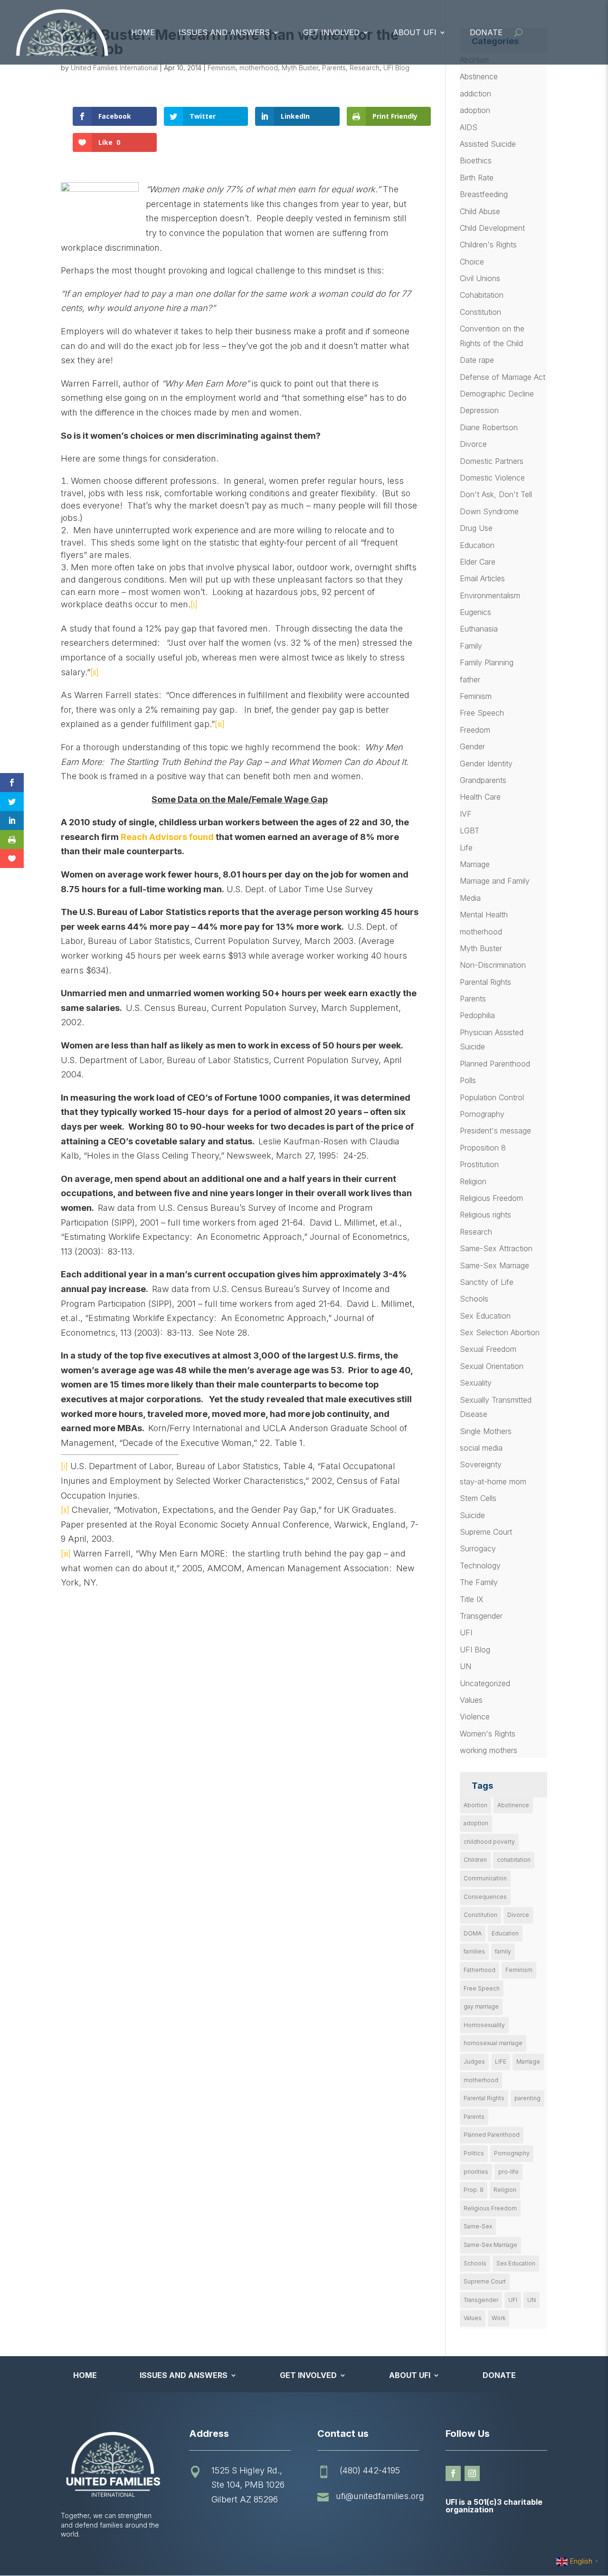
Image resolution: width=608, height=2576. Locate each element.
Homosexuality (484, 2025)
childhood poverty (489, 1842)
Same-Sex (478, 2226)
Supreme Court (486, 1532)
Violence (475, 1717)
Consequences (485, 1897)
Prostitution (479, 1164)
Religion (473, 1181)
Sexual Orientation (492, 1366)
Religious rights (485, 1215)
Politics (474, 2153)
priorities (476, 2172)
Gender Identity (486, 764)
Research (365, 68)
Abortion (475, 1805)
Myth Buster (300, 68)
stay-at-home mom (493, 1481)
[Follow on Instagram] (472, 2473)
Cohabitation (482, 295)
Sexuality (476, 1383)
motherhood (259, 68)
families (474, 1951)
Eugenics (475, 612)
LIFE (501, 2062)
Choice (472, 262)
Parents (334, 68)
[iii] (220, 724)
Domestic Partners (492, 461)
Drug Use (476, 528)
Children (475, 1860)
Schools (474, 1299)
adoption (475, 110)
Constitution (480, 312)
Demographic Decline (497, 394)
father (470, 679)
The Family (479, 1582)
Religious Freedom (491, 1198)
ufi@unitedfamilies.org (380, 2496)
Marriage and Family (495, 881)
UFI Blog (396, 68)
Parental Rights (485, 982)
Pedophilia (477, 1015)
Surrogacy (478, 1548)
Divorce (473, 444)
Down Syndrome (489, 511)
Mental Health (484, 915)
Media (470, 898)
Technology (480, 1566)
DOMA (473, 1933)
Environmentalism (490, 595)
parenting (527, 2098)
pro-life (508, 2172)
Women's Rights (488, 1734)
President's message (495, 1131)
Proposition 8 (483, 1148)
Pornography (482, 1114)
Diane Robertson (489, 427)
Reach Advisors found (167, 837)
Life (466, 848)
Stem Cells (478, 1498)
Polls (468, 1080)
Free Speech (482, 713)
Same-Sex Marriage (494, 1265)
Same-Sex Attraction (496, 1248)
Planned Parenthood (495, 1064)
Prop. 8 (474, 2190)
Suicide (472, 1515)
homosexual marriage (493, 2043)
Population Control (492, 1097)
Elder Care (478, 562)
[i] (194, 604)
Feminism (222, 68)
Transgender (481, 1616)
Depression (479, 410)
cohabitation (514, 1860)
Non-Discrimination (493, 965)
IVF (466, 814)
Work (499, 2318)
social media (481, 1448)
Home (143, 32)
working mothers (489, 1750)
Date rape (477, 360)
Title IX (472, 1599)
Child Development (492, 228)
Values (471, 1700)
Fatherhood (480, 1970)
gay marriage (481, 2006)
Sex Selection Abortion (500, 1332)
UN (465, 1666)
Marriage (475, 864)
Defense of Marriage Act (503, 377)
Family (471, 646)
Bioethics (476, 160)
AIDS (469, 127)
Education (477, 545)
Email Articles (482, 578)
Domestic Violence (492, 478)
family (503, 1951)
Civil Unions (480, 278)
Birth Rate (477, 178)
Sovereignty (481, 1464)
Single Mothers (486, 1431)
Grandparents (483, 780)
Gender (472, 746)
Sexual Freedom (488, 1349)
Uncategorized (485, 1683)
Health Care (480, 797)
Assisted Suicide (488, 144)
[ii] (95, 672)
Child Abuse (480, 211)
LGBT (470, 830)
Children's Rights (488, 245)
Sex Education (485, 1316)
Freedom (475, 730)
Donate (486, 32)
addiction (475, 94)
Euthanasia (479, 629)
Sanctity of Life (487, 1282)
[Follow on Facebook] (453, 2473)
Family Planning (487, 662)
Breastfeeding (484, 194)
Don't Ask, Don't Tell (496, 494)
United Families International (114, 68)
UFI (466, 1632)
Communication (485, 1878)
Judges (474, 2062)
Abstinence (479, 76)
